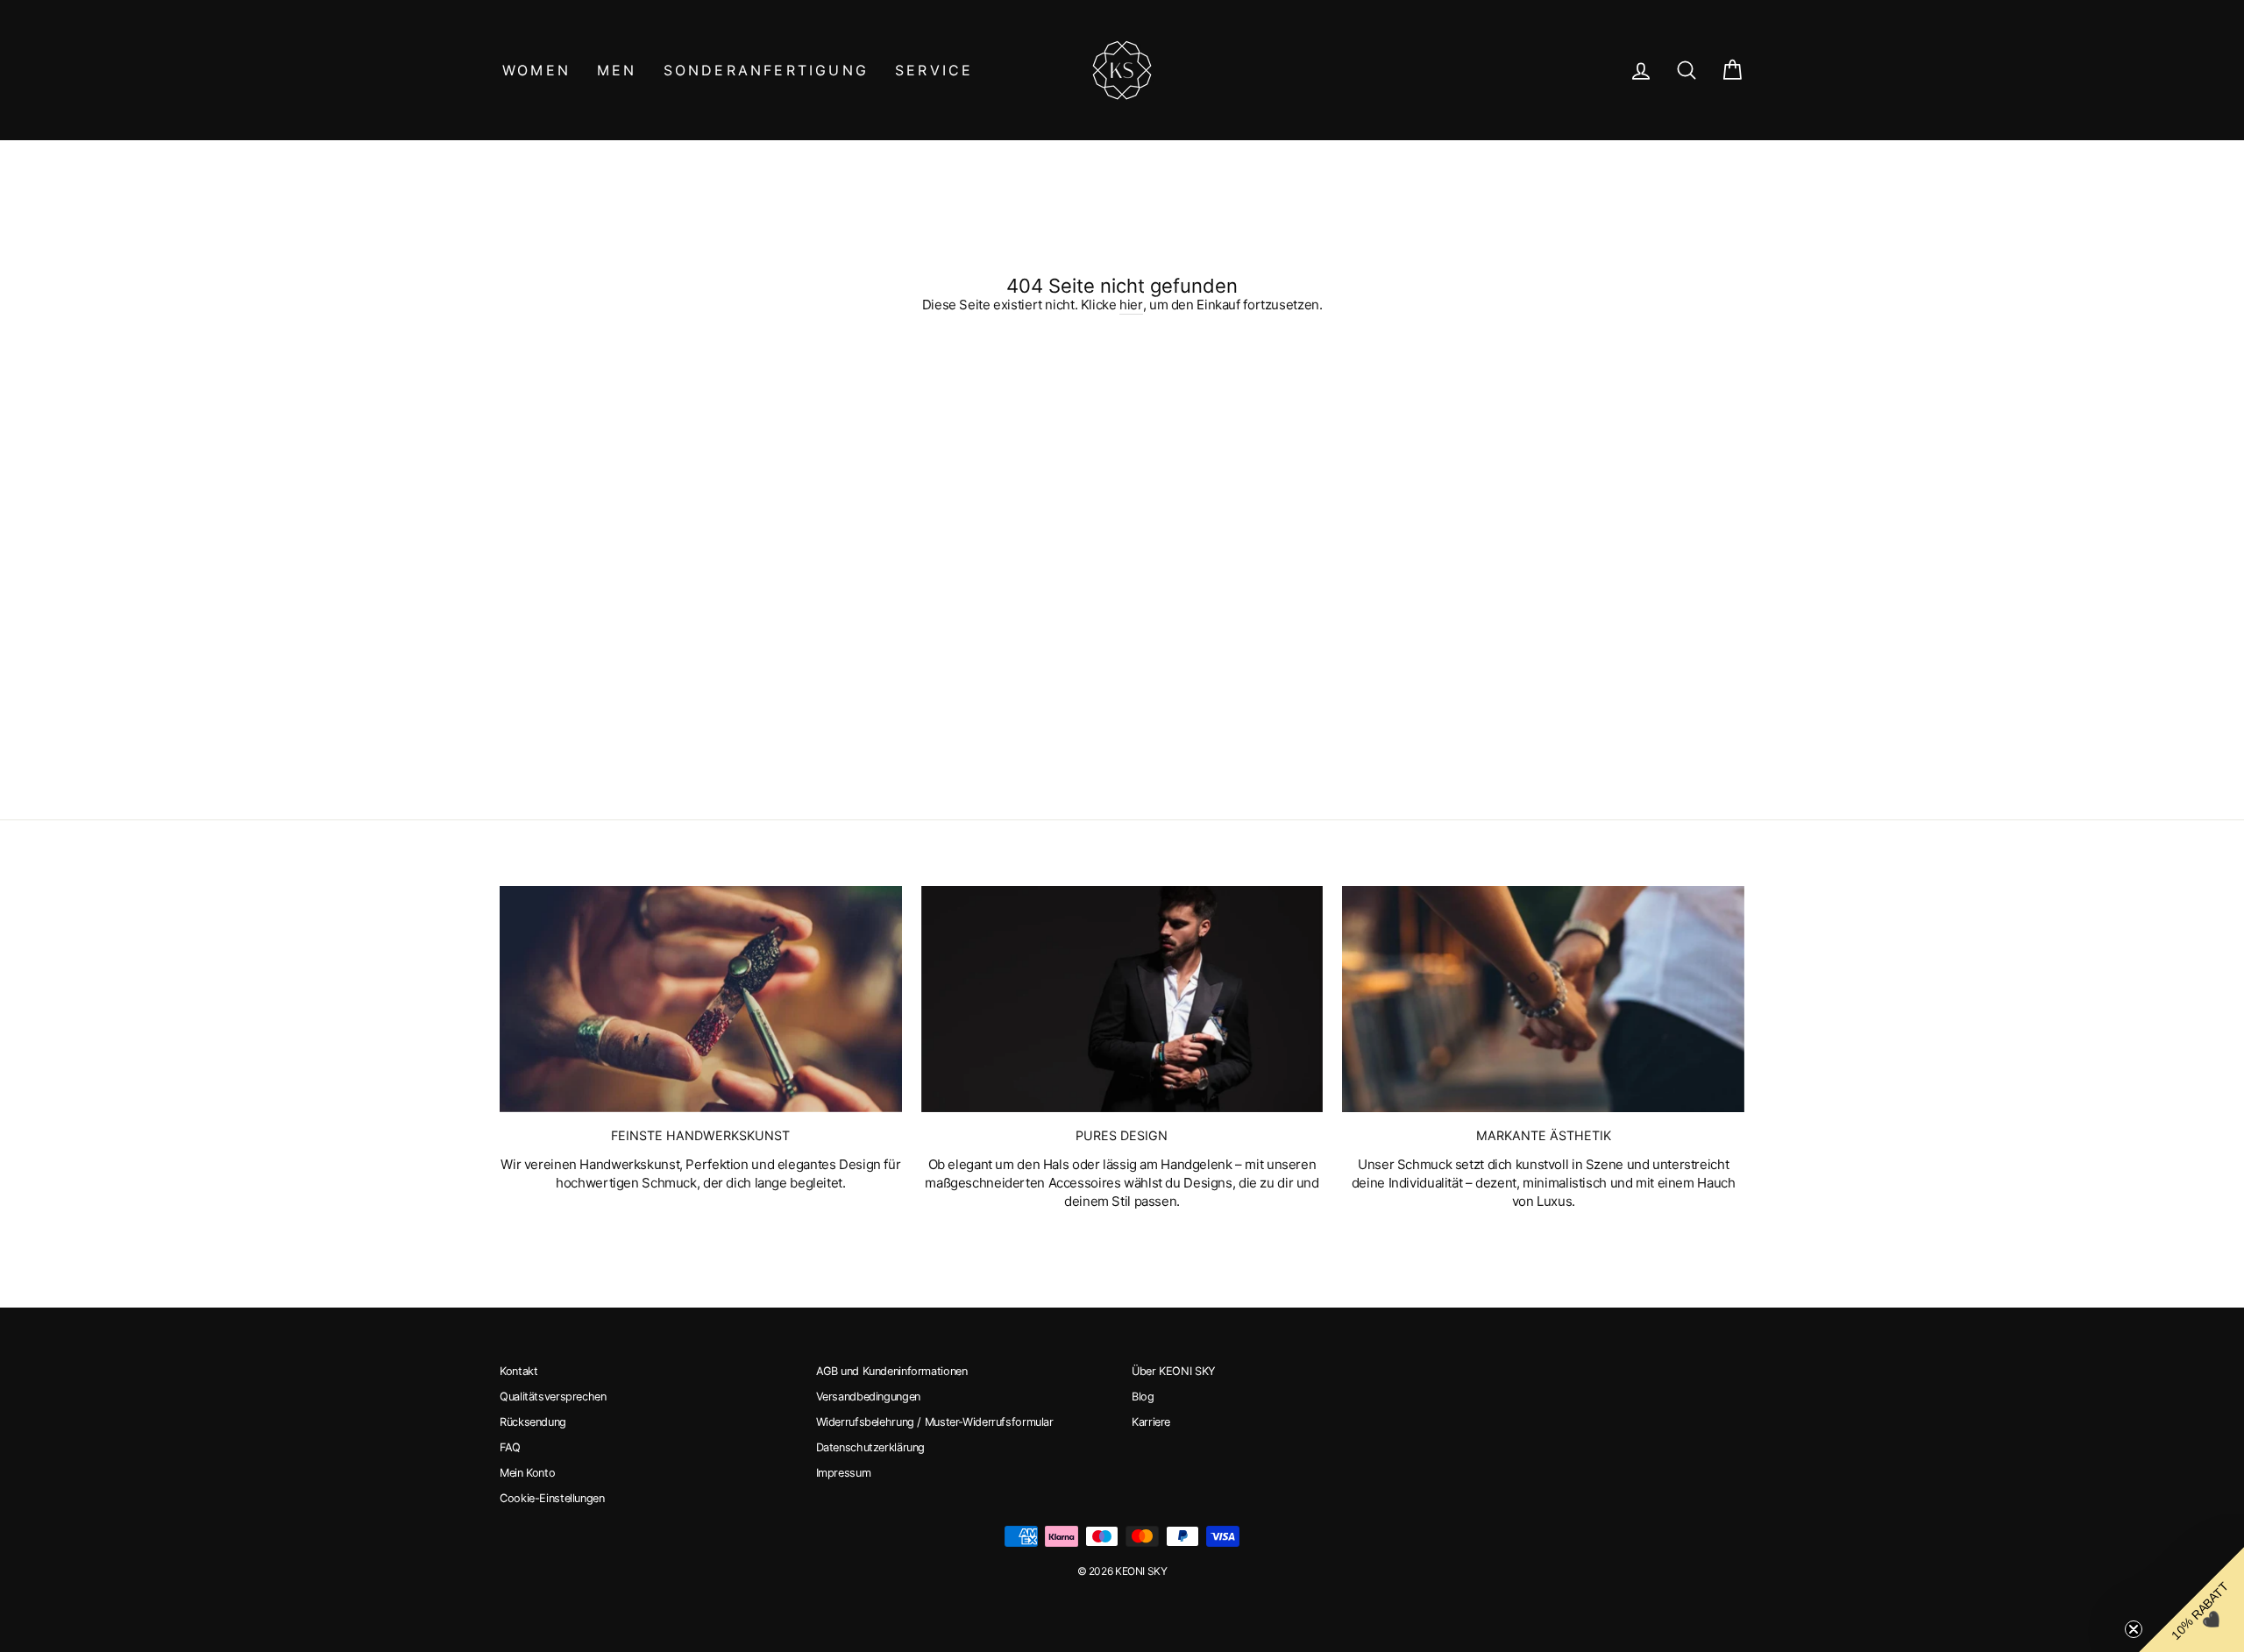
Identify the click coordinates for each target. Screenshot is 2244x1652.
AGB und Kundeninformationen (892, 1371)
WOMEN (536, 70)
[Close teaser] (2134, 1629)
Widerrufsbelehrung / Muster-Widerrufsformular (935, 1422)
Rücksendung (533, 1422)
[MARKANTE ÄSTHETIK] (1543, 999)
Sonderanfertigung (766, 70)
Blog (1143, 1397)
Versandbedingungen (868, 1397)
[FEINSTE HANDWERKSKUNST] (701, 999)
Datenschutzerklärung (871, 1447)
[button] (2191, 1599)
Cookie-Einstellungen (552, 1498)
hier (1131, 305)
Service (934, 70)
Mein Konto (527, 1473)
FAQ (510, 1447)
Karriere (1151, 1422)
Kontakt (518, 1371)
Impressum (844, 1473)
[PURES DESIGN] (1122, 999)
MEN (617, 70)
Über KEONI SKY (1173, 1371)
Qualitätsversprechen (553, 1397)
